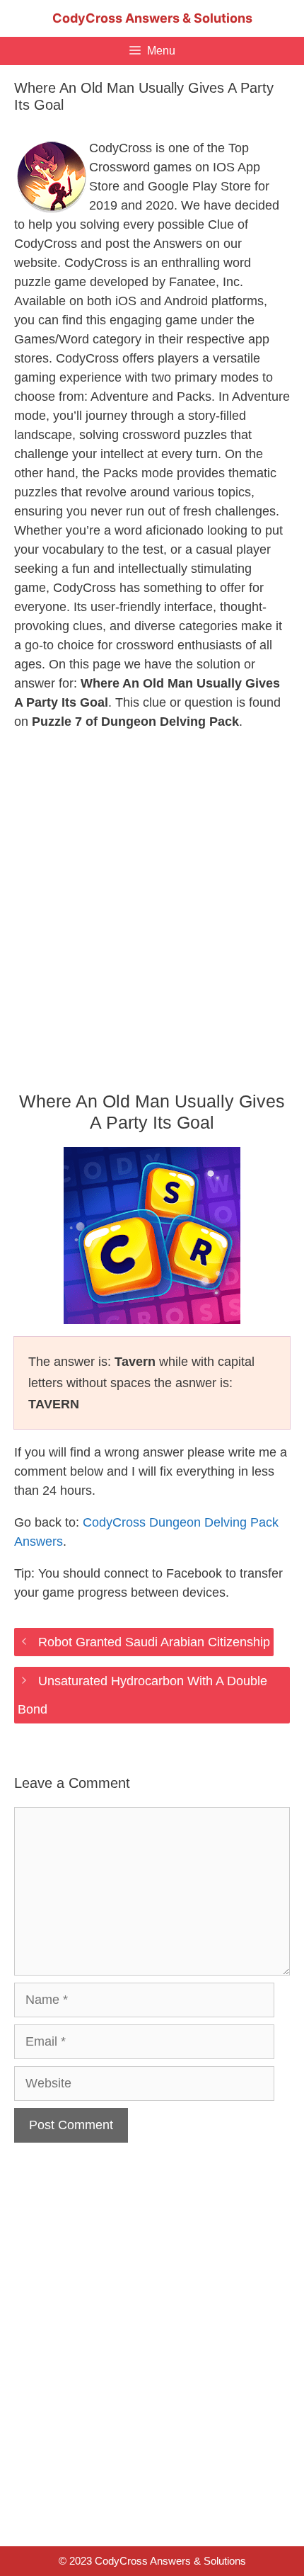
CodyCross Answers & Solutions (152, 18)
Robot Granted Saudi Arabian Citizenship (154, 1642)
